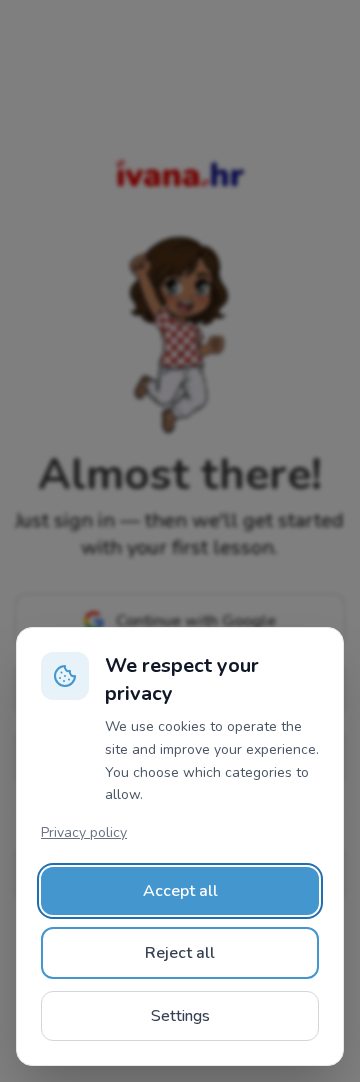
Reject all (180, 953)
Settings (180, 1016)
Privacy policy (84, 832)
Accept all (180, 891)
